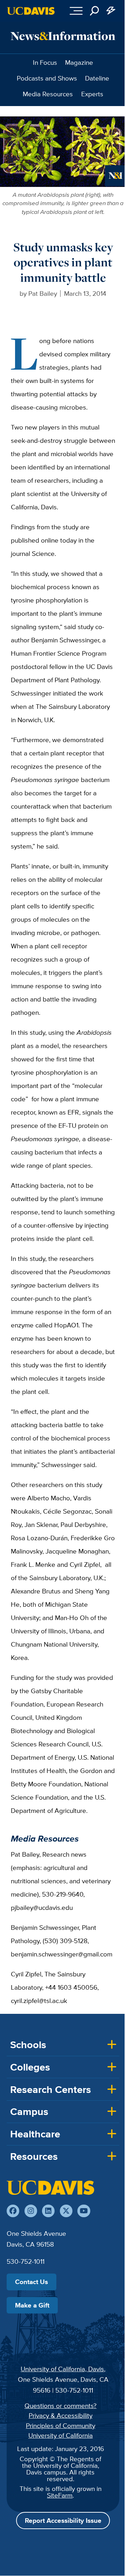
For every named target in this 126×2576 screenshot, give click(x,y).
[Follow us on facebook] (13, 2211)
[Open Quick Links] (111, 11)
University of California (61, 2435)
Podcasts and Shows (47, 78)
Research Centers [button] (51, 2089)
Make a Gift (32, 2305)
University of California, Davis (62, 2369)
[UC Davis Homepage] (31, 11)
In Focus (45, 62)
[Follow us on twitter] (66, 2211)
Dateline (97, 78)
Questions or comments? (61, 2406)
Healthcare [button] (35, 2134)
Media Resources (48, 94)
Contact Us (31, 2282)
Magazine (79, 62)
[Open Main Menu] (76, 11)
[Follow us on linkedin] (48, 2211)
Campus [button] (29, 2111)
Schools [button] (28, 2045)
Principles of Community (61, 2425)
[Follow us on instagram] (31, 2211)
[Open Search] (94, 11)
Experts (92, 94)
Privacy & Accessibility (61, 2415)
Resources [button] (34, 2156)
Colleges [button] (30, 2067)
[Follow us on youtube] (84, 2211)
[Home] (50, 2187)
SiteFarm (60, 2495)
